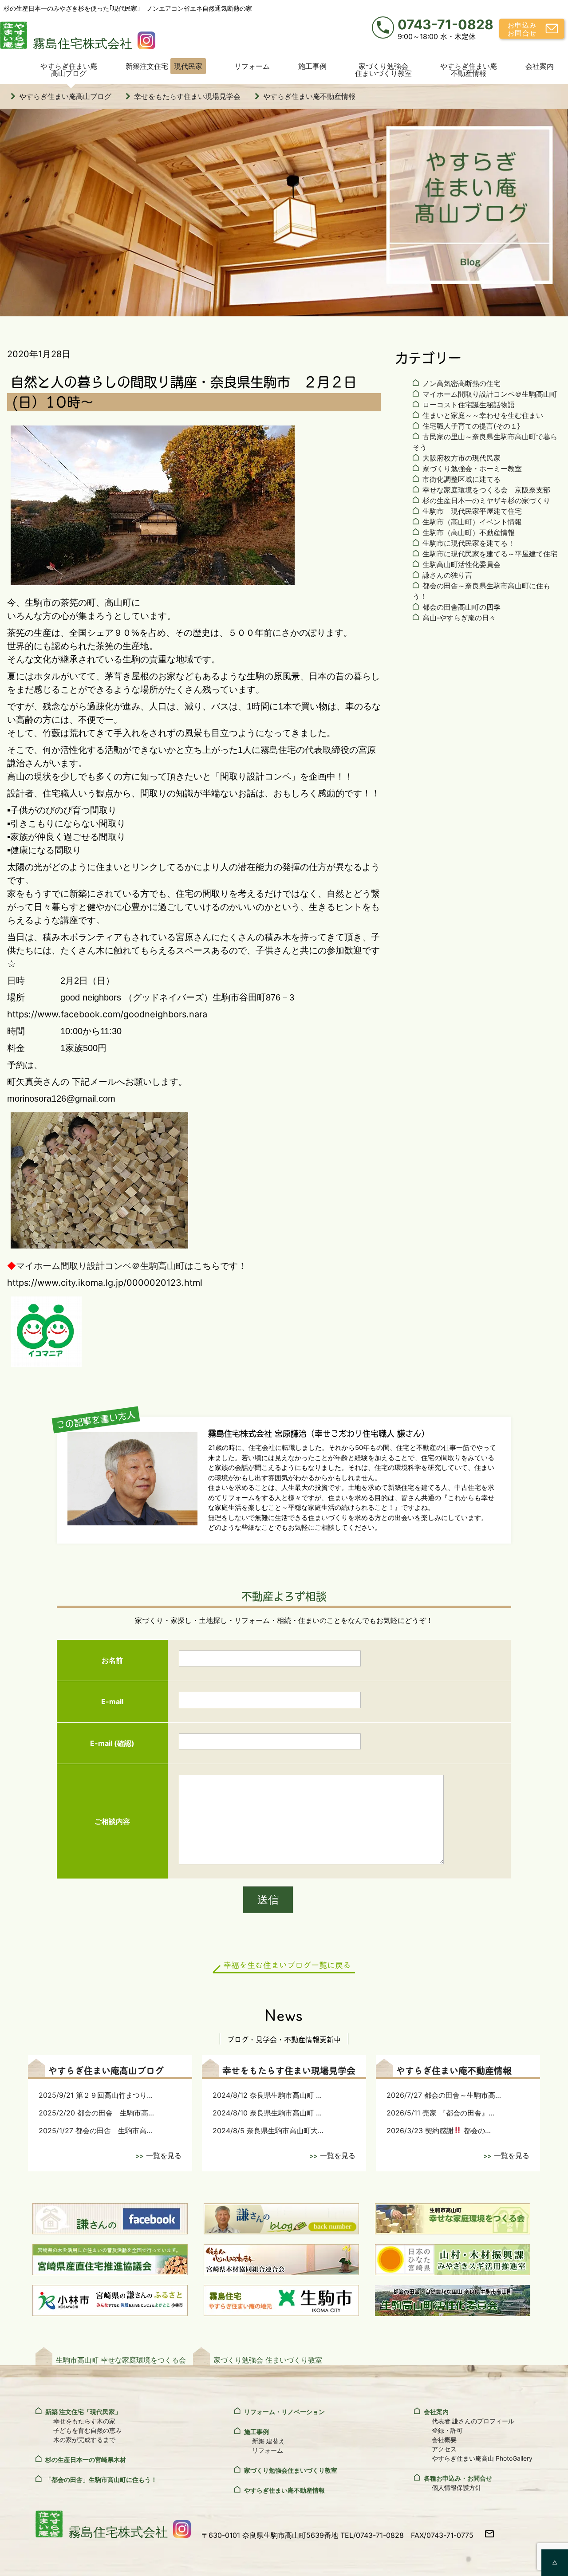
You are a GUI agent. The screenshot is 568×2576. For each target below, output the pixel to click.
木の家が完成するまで (84, 2440)
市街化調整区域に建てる (461, 479)
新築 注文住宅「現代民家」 (83, 2412)
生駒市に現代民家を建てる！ (469, 543)
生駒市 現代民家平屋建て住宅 (472, 511)
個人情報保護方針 (457, 2487)
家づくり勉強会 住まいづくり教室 (268, 2360)
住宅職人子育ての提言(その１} (471, 426)
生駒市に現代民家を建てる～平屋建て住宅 (490, 554)
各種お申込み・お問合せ (458, 2478)
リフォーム (252, 66)
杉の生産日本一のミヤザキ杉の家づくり (486, 500)
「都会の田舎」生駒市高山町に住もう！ (101, 2479)
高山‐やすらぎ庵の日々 (459, 618)
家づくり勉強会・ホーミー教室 (472, 469)
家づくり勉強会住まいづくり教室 (383, 70)
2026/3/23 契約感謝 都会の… (439, 2131)
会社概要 (444, 2440)
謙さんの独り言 (447, 575)
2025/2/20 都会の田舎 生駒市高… (96, 2113)
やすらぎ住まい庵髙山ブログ (69, 70)
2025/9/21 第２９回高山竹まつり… (96, 2095)
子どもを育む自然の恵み (87, 2430)
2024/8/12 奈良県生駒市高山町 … (267, 2095)
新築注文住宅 (164, 66)
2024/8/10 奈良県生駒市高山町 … (267, 2113)
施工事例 (312, 66)
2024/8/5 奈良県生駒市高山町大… (268, 2131)
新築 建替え (268, 2441)
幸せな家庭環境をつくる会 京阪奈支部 (486, 490)
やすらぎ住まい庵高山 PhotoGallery (482, 2458)
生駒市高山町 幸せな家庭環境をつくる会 (121, 2360)
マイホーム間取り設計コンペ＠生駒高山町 (100, 1266)
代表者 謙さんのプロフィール (473, 2421)
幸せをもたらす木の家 (84, 2421)
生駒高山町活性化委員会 (461, 564)
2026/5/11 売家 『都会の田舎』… (440, 2113)
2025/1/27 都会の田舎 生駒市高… (95, 2131)
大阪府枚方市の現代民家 (461, 458)
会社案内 (540, 66)
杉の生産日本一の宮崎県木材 (86, 2460)
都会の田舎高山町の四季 (461, 607)
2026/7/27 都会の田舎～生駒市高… (444, 2095)
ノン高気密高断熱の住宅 (461, 383)
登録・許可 (447, 2430)
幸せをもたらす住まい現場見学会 (187, 96)
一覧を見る (164, 2155)
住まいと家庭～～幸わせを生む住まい (483, 415)
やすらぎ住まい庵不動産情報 (469, 70)
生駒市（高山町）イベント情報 (472, 522)
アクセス (444, 2449)
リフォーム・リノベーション (284, 2412)
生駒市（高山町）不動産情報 (469, 532)
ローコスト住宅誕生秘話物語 (469, 405)
